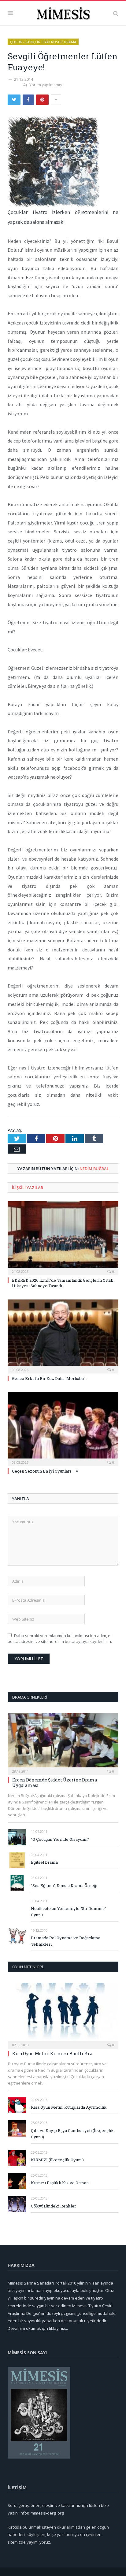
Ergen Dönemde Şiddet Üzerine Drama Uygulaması (55, 1783)
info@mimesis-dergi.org (42, 2513)
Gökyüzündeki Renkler (54, 2206)
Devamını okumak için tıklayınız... (38, 2328)
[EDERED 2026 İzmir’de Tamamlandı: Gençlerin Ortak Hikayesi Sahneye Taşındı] (63, 1238)
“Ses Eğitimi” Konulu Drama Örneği (64, 1885)
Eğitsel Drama (44, 1862)
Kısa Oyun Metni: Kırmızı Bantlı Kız (52, 2053)
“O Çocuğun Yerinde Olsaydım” (60, 1839)
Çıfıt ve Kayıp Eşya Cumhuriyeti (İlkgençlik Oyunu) (72, 2134)
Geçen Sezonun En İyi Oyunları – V (45, 1471)
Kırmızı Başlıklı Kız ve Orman (60, 2183)
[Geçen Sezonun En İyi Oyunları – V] (63, 1428)
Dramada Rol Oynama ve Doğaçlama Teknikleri (66, 1941)
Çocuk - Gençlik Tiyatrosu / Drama (43, 42)
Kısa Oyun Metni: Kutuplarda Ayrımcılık (69, 2107)
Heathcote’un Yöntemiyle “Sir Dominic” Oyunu (69, 1912)
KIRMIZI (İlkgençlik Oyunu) (57, 2160)
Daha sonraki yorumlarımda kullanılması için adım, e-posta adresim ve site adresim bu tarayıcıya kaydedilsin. (60, 1639)
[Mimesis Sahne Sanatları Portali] (63, 12)
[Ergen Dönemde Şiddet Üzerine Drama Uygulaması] (63, 1742)
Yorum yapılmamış (46, 85)
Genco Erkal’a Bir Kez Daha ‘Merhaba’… (50, 1378)
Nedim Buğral (94, 1169)
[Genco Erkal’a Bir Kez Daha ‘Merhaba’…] (63, 1336)
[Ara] (116, 13)
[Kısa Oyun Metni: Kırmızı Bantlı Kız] (63, 2014)
